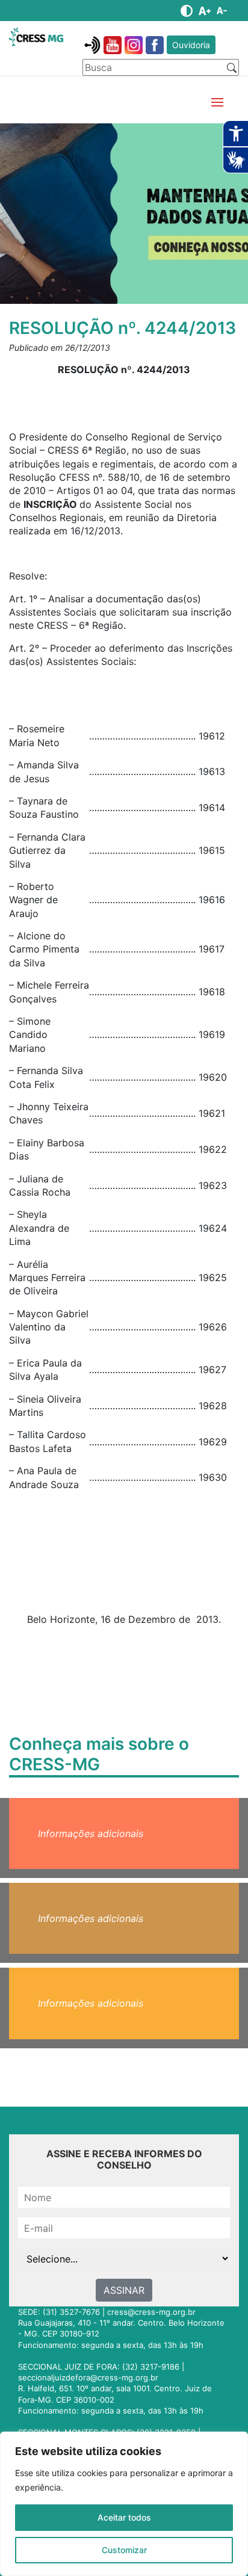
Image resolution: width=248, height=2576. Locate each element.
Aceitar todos (124, 2517)
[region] (124, 2504)
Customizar (124, 2550)
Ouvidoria (191, 45)
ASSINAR (124, 2290)
